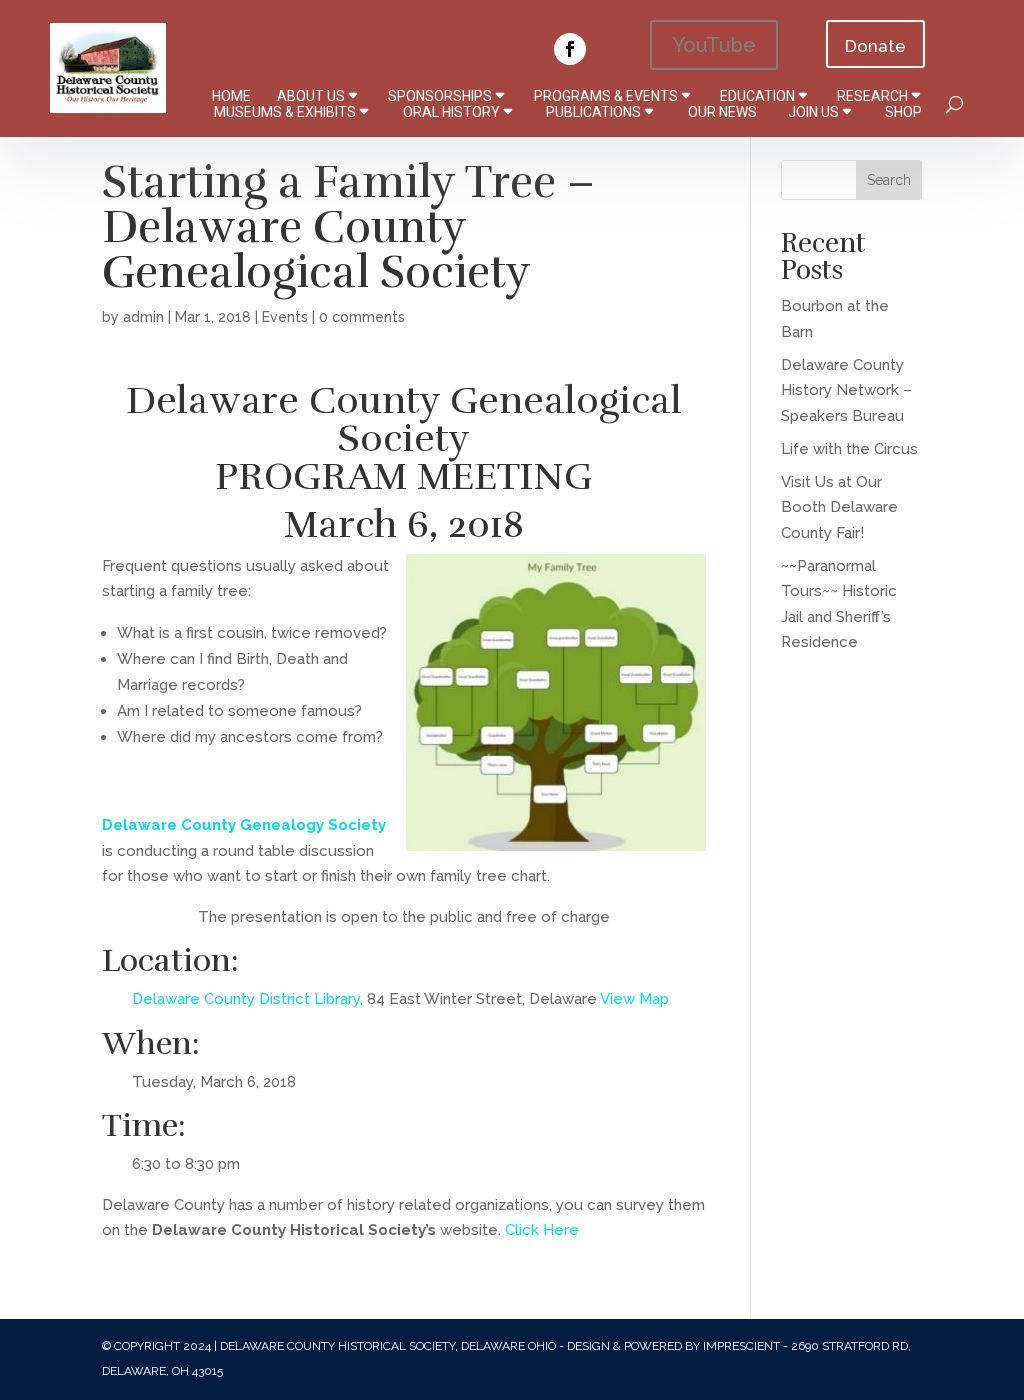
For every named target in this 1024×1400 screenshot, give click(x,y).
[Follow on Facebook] (570, 49)
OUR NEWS (722, 112)
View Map (634, 999)
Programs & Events (606, 96)
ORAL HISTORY (451, 112)
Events (285, 317)
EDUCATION (757, 96)
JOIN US (813, 112)
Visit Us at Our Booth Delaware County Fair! (839, 507)
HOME (231, 96)
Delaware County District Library (246, 999)
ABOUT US (311, 96)
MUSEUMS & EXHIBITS (285, 112)
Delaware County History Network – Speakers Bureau (846, 390)
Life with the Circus (849, 449)
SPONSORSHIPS (440, 96)
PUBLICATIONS (593, 112)
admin (143, 317)
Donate (875, 46)
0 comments (362, 317)
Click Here (542, 1230)
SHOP (903, 112)
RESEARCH (872, 96)
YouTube (714, 45)
